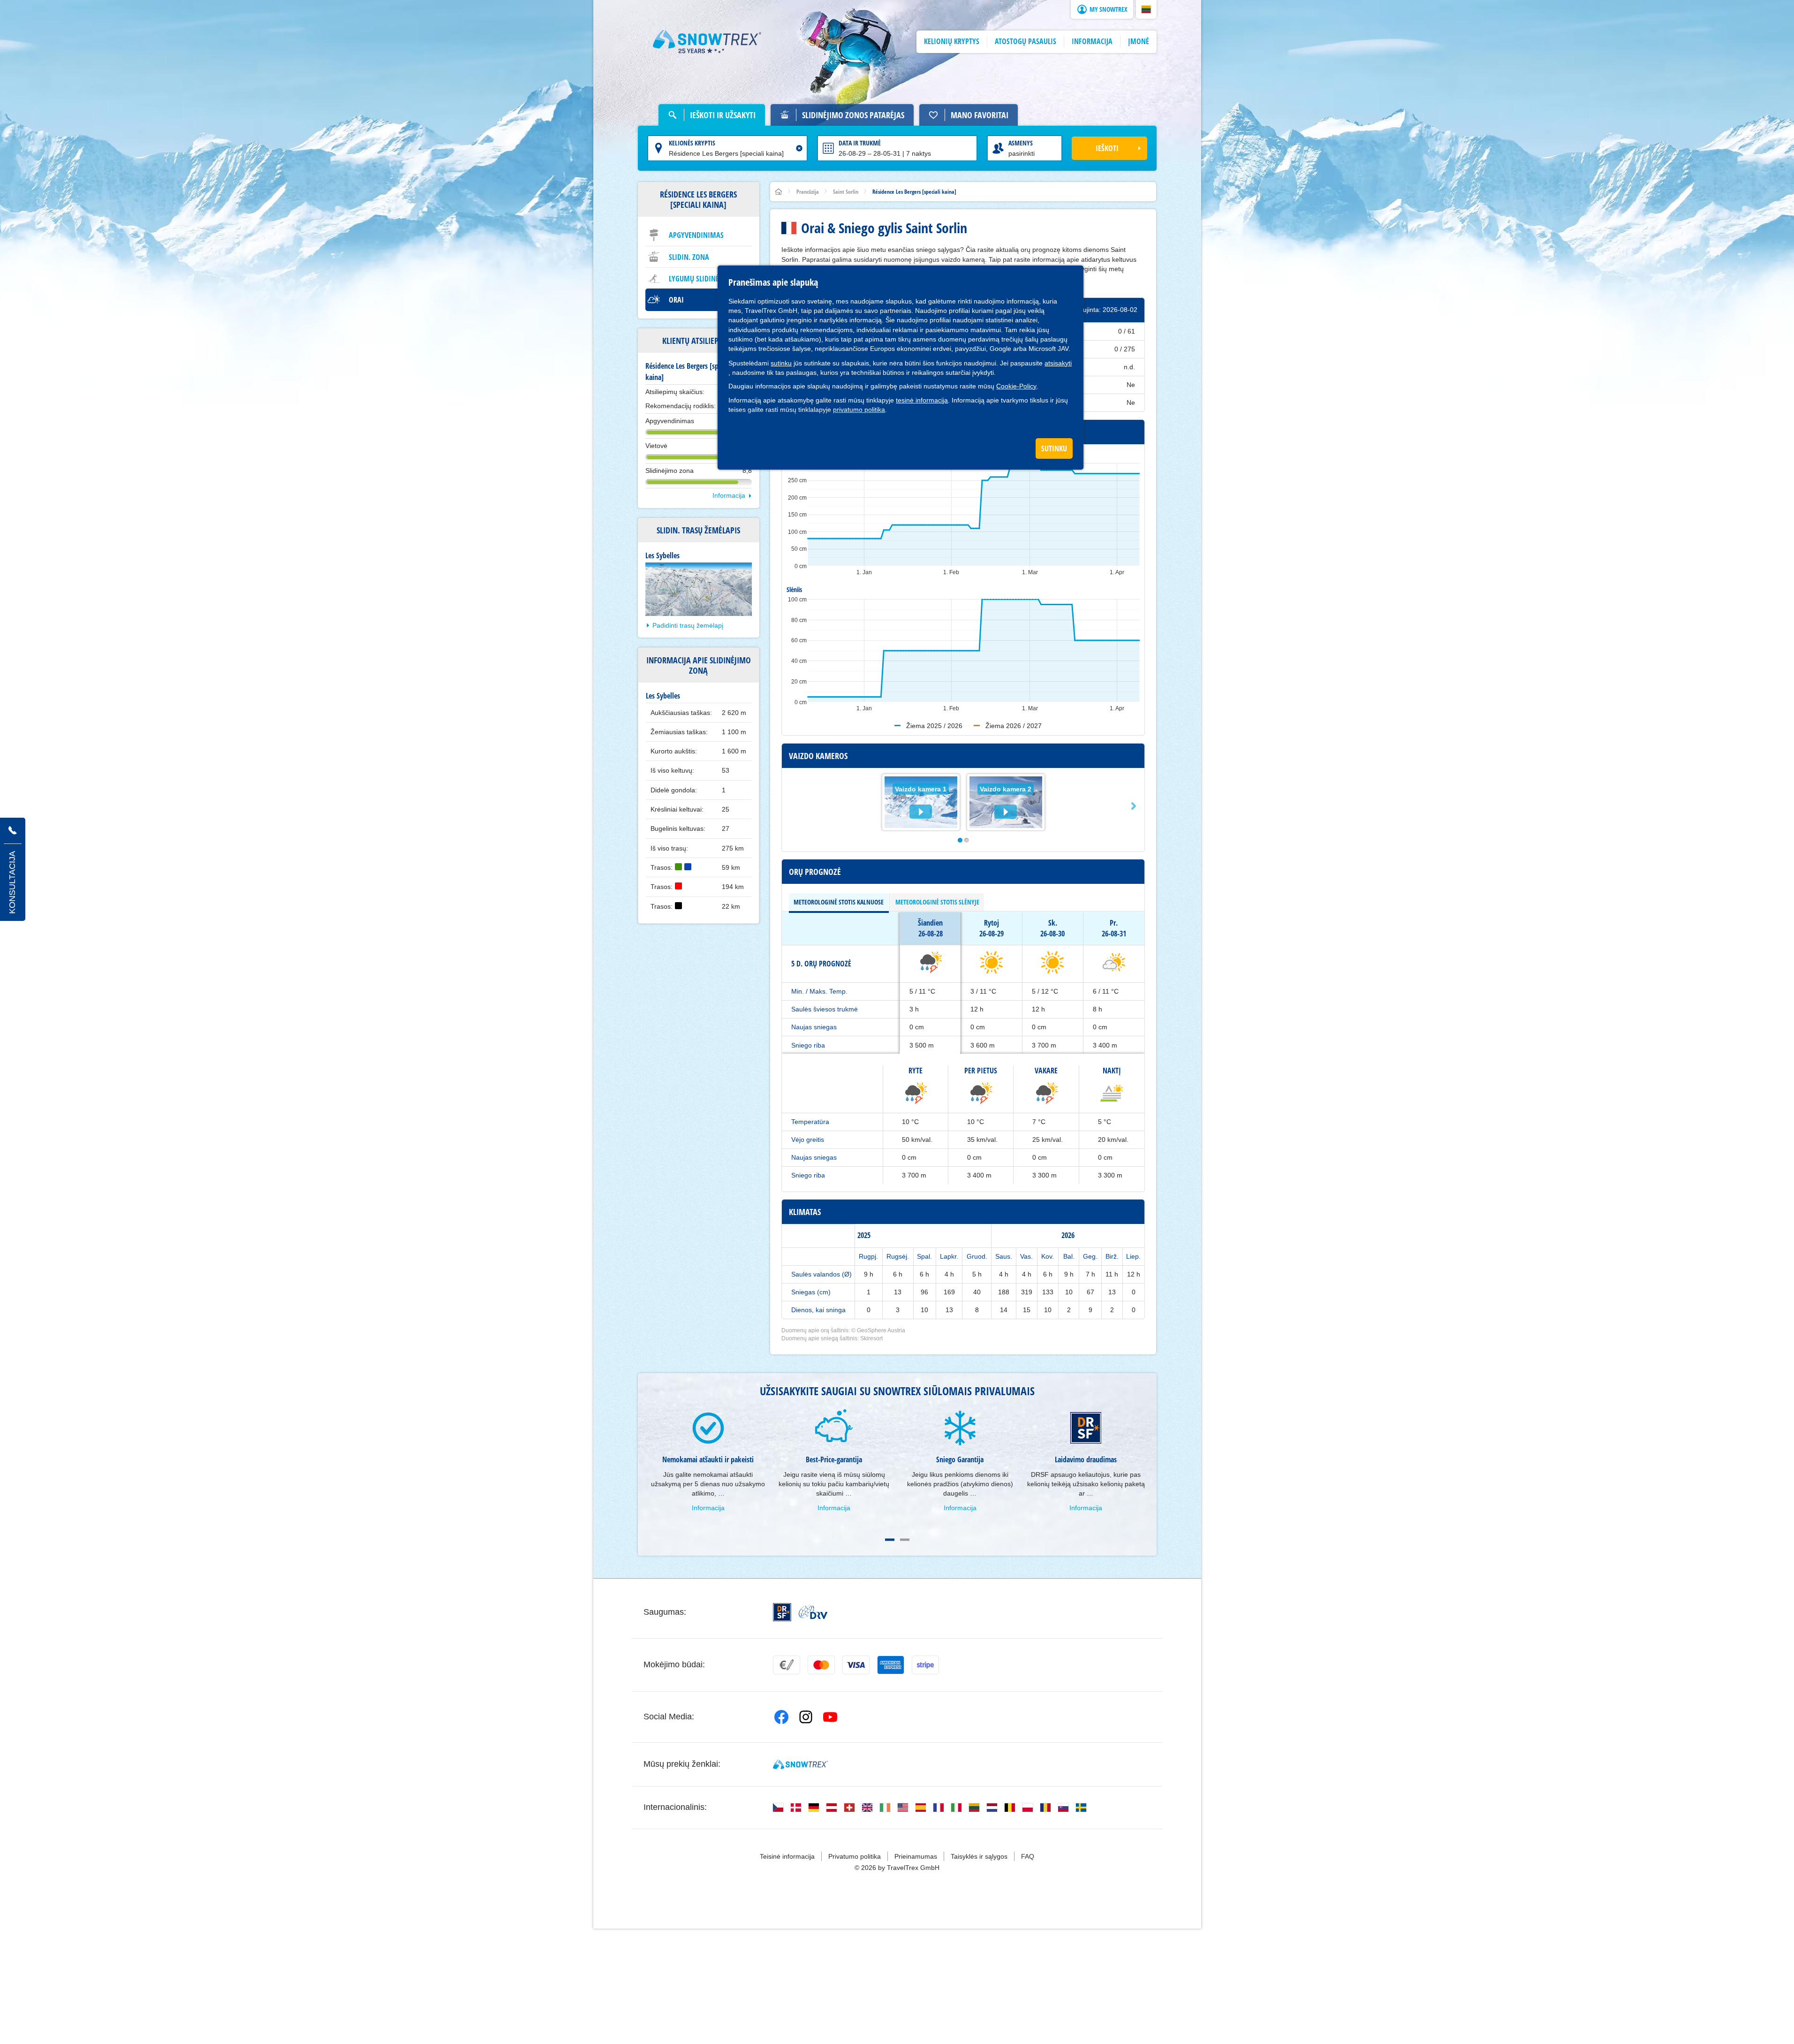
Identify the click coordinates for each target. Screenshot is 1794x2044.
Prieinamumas (916, 1856)
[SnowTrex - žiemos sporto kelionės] (800, 1764)
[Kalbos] (778, 1808)
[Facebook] (781, 1717)
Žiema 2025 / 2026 (934, 726)
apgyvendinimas (696, 235)
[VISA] (856, 1665)
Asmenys (1021, 143)
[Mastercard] (821, 1665)
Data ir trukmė (860, 143)
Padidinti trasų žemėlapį (688, 625)
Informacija (729, 495)
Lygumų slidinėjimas (703, 279)
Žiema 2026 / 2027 (1014, 726)
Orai (676, 300)
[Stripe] (925, 1665)
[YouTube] (830, 1717)
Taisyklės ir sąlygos (979, 1856)
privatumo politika (859, 410)
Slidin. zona (689, 257)
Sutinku (1054, 448)
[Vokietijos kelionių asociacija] (813, 1612)
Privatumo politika (855, 1856)
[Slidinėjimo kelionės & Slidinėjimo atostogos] (707, 42)
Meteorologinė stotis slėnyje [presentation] (937, 902)
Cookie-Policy (1016, 386)
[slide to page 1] (890, 1540)
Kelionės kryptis (692, 143)
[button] (1146, 9)
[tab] (839, 902)
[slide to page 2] (905, 1540)
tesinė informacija (922, 400)
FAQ (1028, 1856)
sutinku (781, 363)
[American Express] (891, 1665)
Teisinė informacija (787, 1856)
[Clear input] (799, 148)
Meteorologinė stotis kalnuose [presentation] (839, 902)
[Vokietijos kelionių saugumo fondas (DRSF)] (782, 1612)
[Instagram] (806, 1717)
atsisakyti (1058, 363)
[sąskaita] (787, 1665)
